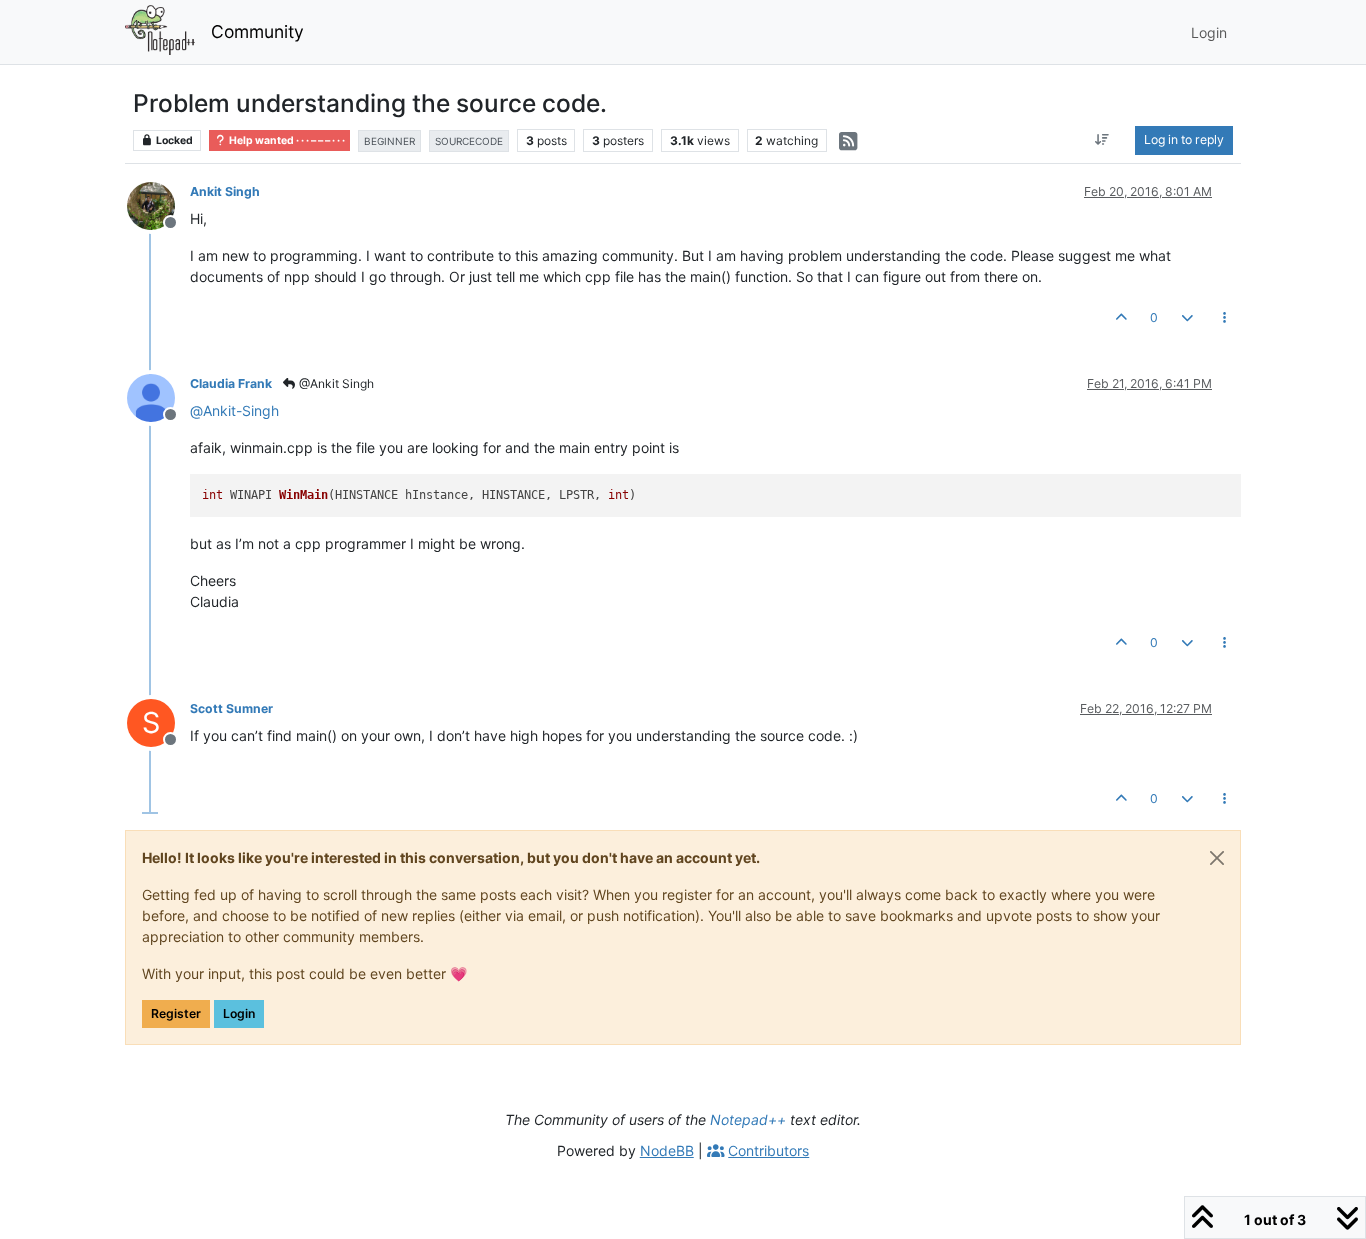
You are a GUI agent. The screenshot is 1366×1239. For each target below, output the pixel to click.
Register (176, 1013)
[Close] (1217, 858)
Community (257, 31)
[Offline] (158, 204)
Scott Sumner (231, 708)
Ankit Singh (225, 191)
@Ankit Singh (335, 383)
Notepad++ (748, 1119)
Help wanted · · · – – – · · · (286, 140)
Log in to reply (1184, 139)
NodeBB (667, 1150)
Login (239, 1013)
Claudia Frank (231, 383)
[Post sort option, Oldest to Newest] (1102, 140)
